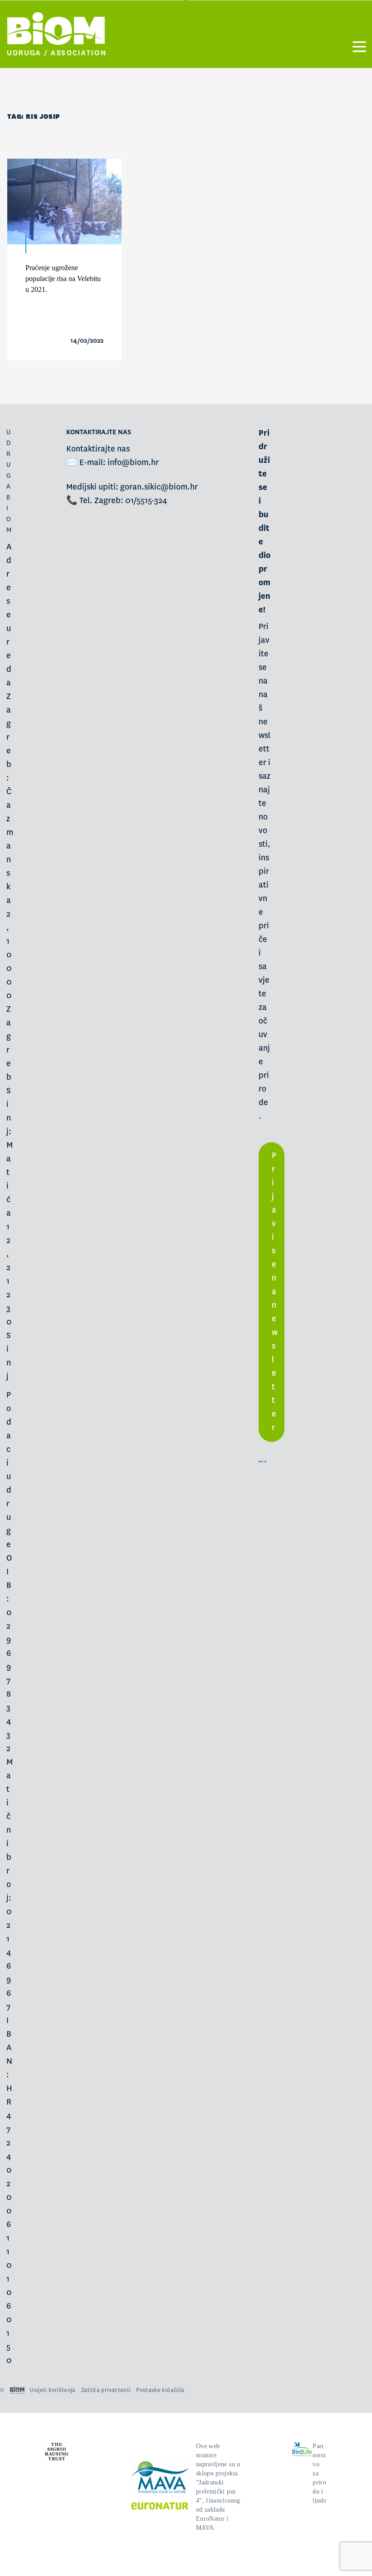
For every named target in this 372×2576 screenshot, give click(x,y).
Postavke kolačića (160, 2390)
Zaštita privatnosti (106, 2390)
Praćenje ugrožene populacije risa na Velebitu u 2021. (63, 279)
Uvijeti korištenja (53, 2390)
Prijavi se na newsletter (275, 1292)
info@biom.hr (133, 463)
